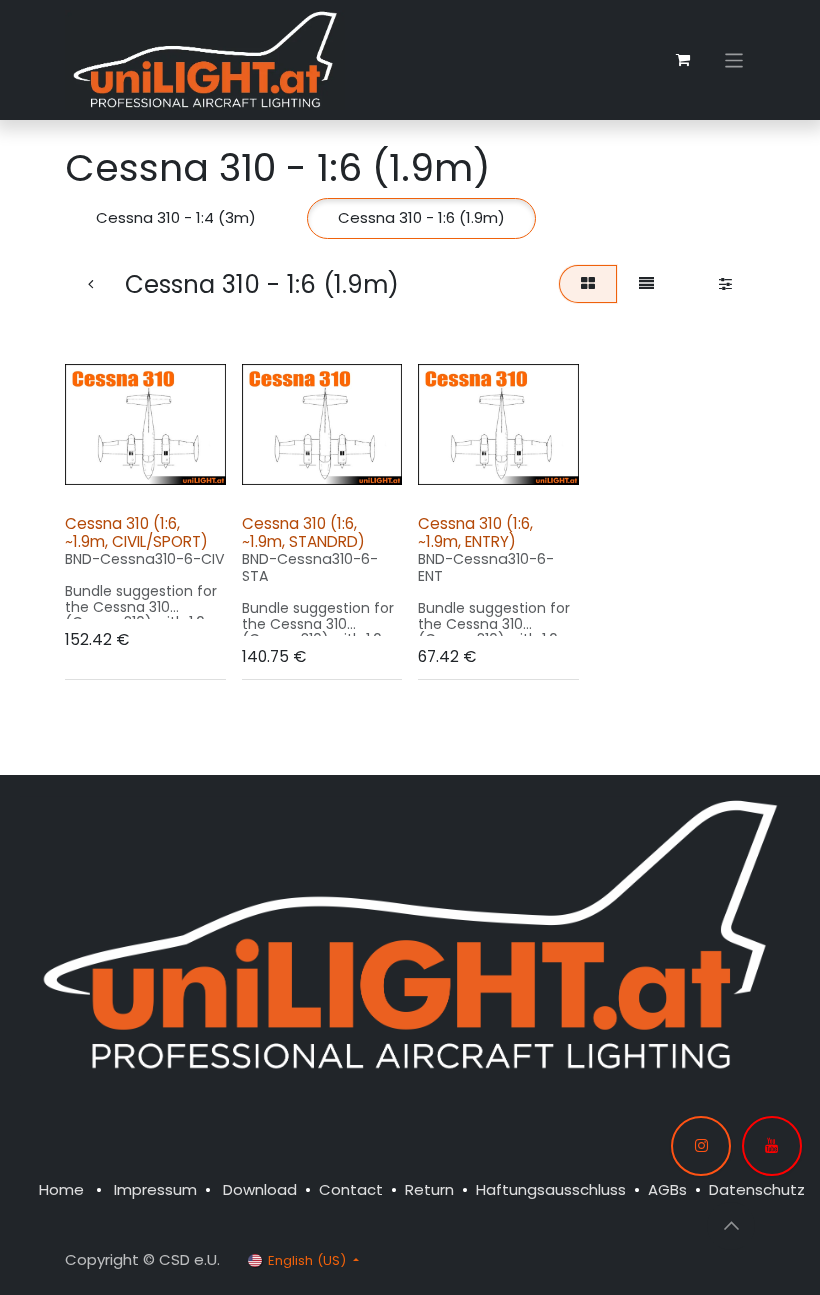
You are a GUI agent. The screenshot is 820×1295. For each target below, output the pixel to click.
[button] (98, 474)
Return (429, 1189)
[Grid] (587, 284)
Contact (351, 1189)
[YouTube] (772, 1146)
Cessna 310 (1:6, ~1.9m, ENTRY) (475, 532)
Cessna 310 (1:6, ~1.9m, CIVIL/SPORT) (136, 532)
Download (260, 1189)
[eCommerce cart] (683, 60)
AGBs (667, 1189)
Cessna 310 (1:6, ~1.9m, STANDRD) (303, 532)
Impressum (155, 1189)
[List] (647, 284)
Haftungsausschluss (551, 1189)
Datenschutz (757, 1189)
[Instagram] (701, 1146)
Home (61, 1189)
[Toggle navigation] (734, 59)
